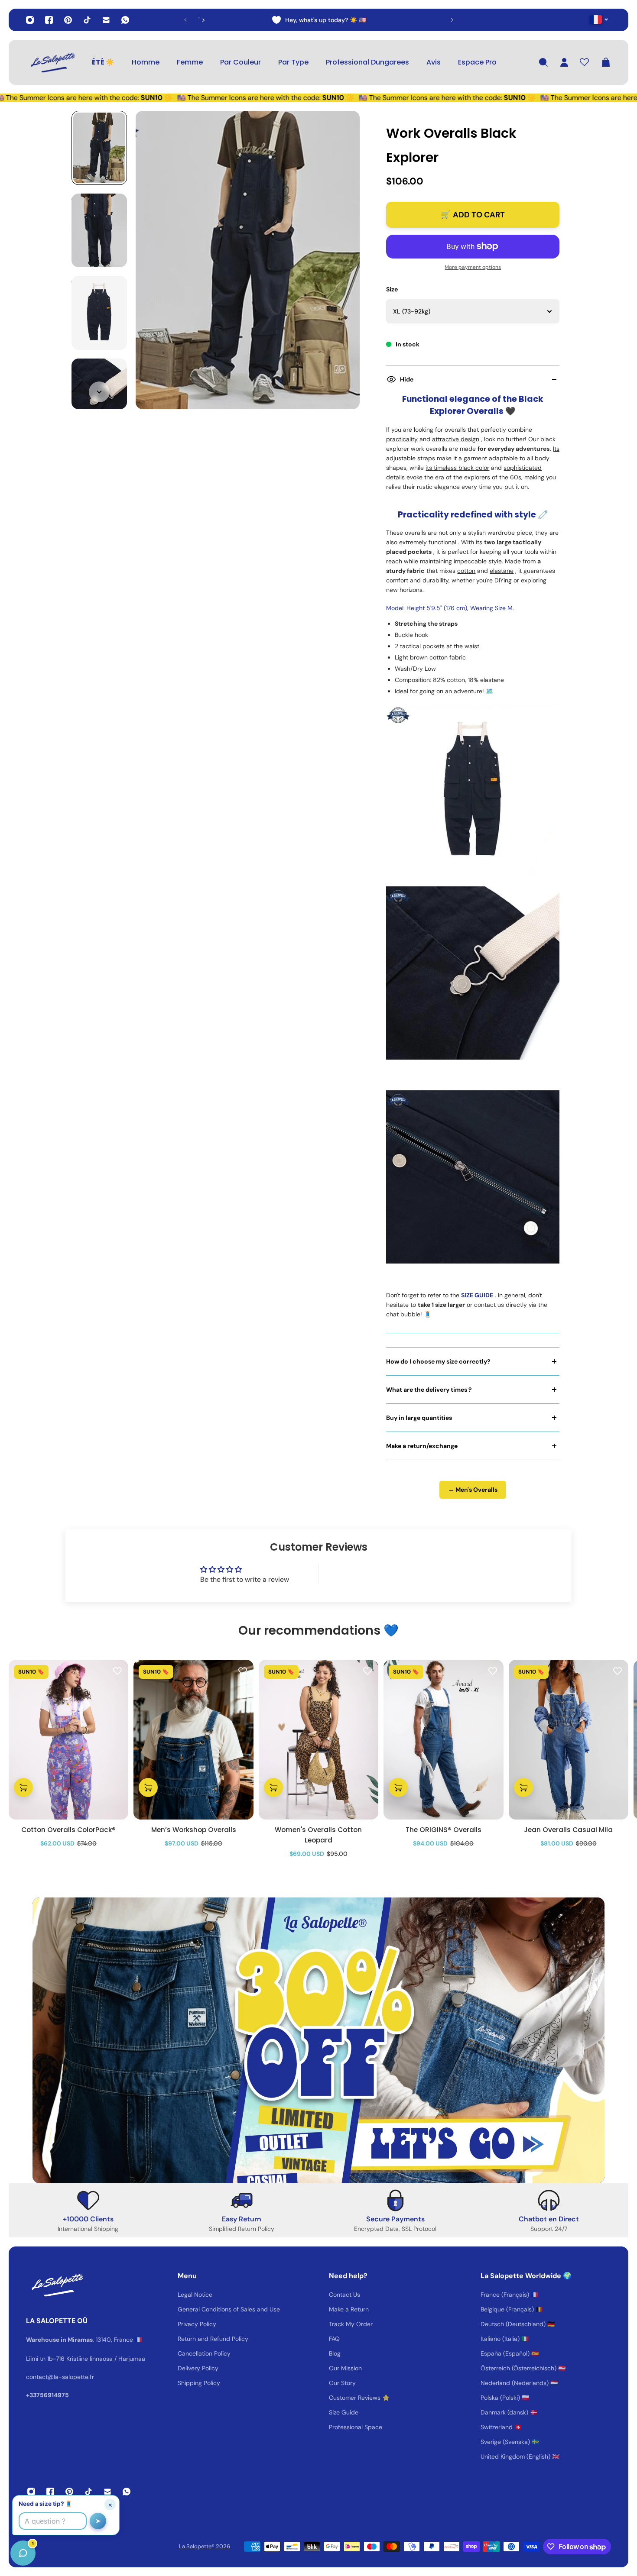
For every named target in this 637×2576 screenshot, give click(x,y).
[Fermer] (136, 2355)
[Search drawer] (543, 62)
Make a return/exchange (422, 1446)
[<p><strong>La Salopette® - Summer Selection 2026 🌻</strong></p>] (319, 20)
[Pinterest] (68, 20)
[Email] (106, 20)
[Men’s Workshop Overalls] (193, 1740)
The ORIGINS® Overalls (444, 1830)
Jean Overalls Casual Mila (568, 1830)
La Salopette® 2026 (205, 2546)
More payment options (473, 267)
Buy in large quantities (419, 1418)
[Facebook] (49, 20)
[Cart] (606, 62)
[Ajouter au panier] (23, 1787)
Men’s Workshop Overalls (194, 1830)
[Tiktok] (87, 20)
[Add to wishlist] (117, 1671)
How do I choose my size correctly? (438, 1361)
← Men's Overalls (473, 1490)
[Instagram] (30, 20)
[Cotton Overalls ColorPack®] (68, 1740)
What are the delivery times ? (429, 1390)
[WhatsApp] (125, 20)
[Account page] (564, 62)
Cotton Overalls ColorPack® (68, 1830)
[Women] (318, 1740)
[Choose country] (599, 19)
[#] (318, 2040)
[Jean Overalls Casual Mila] (569, 1740)
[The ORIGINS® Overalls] (443, 1740)
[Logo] (52, 62)
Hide (407, 379)
